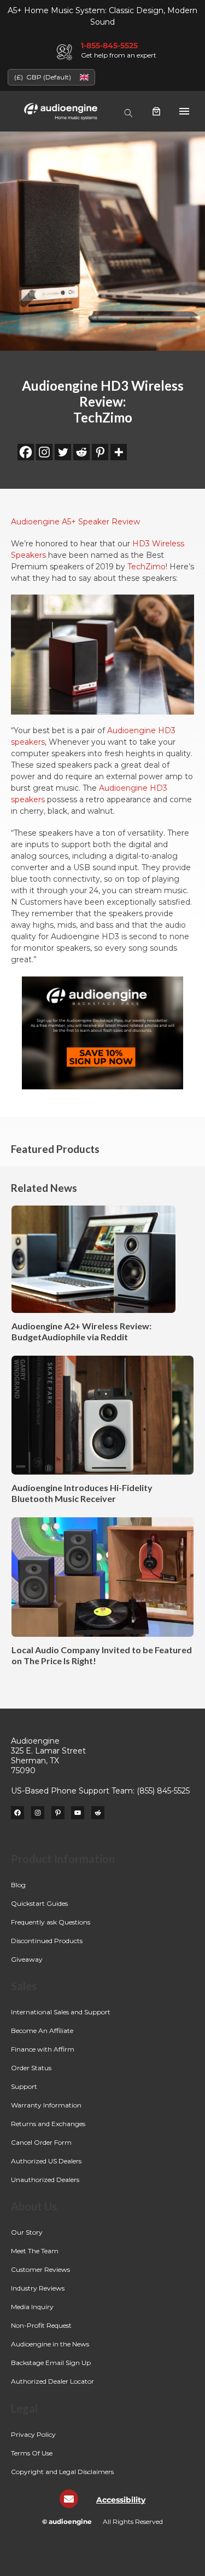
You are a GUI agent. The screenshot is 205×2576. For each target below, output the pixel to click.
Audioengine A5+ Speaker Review (75, 522)
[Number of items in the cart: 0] (156, 111)
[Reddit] (81, 452)
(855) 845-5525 (163, 1791)
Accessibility (121, 2500)
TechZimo (147, 567)
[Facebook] (26, 452)
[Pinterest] (100, 452)
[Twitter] (63, 452)
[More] (119, 452)
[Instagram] (44, 452)
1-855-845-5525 (109, 45)
